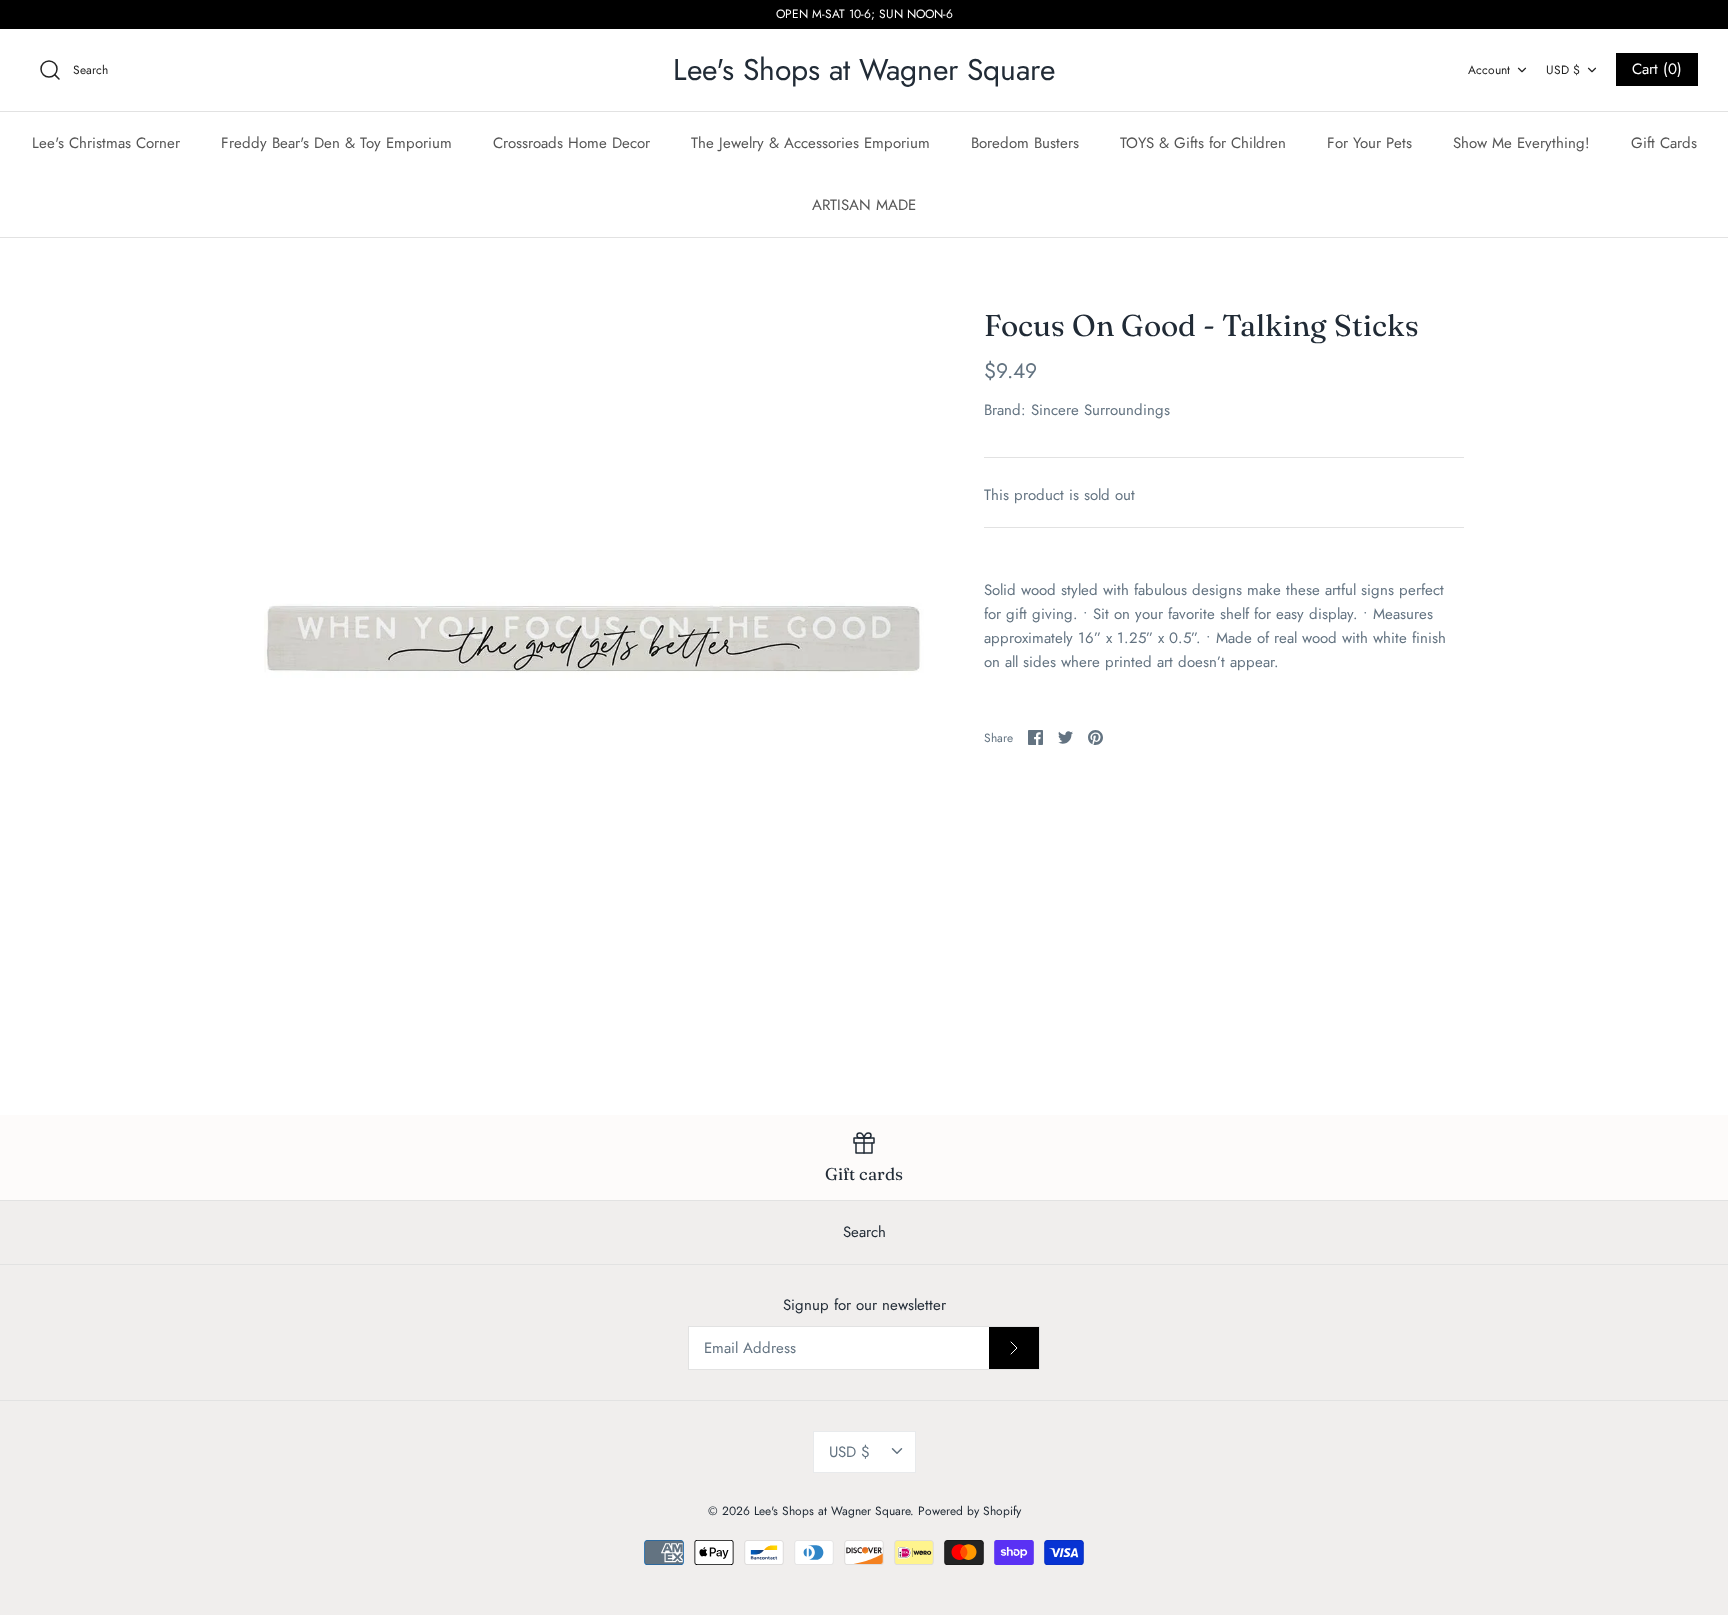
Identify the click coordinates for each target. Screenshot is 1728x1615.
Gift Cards (1664, 143)
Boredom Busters (1025, 143)
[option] (594, 638)
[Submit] (1014, 1348)
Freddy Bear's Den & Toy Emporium (336, 143)
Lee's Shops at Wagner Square (832, 1511)
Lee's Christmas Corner (106, 143)
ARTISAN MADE (864, 205)
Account (1489, 70)
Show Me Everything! (1521, 143)
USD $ (1563, 70)
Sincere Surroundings (1100, 410)
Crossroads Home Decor (571, 143)
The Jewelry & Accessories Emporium (810, 143)
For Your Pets (1369, 143)
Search (864, 1232)
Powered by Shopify (969, 1511)
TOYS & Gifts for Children (1203, 143)
